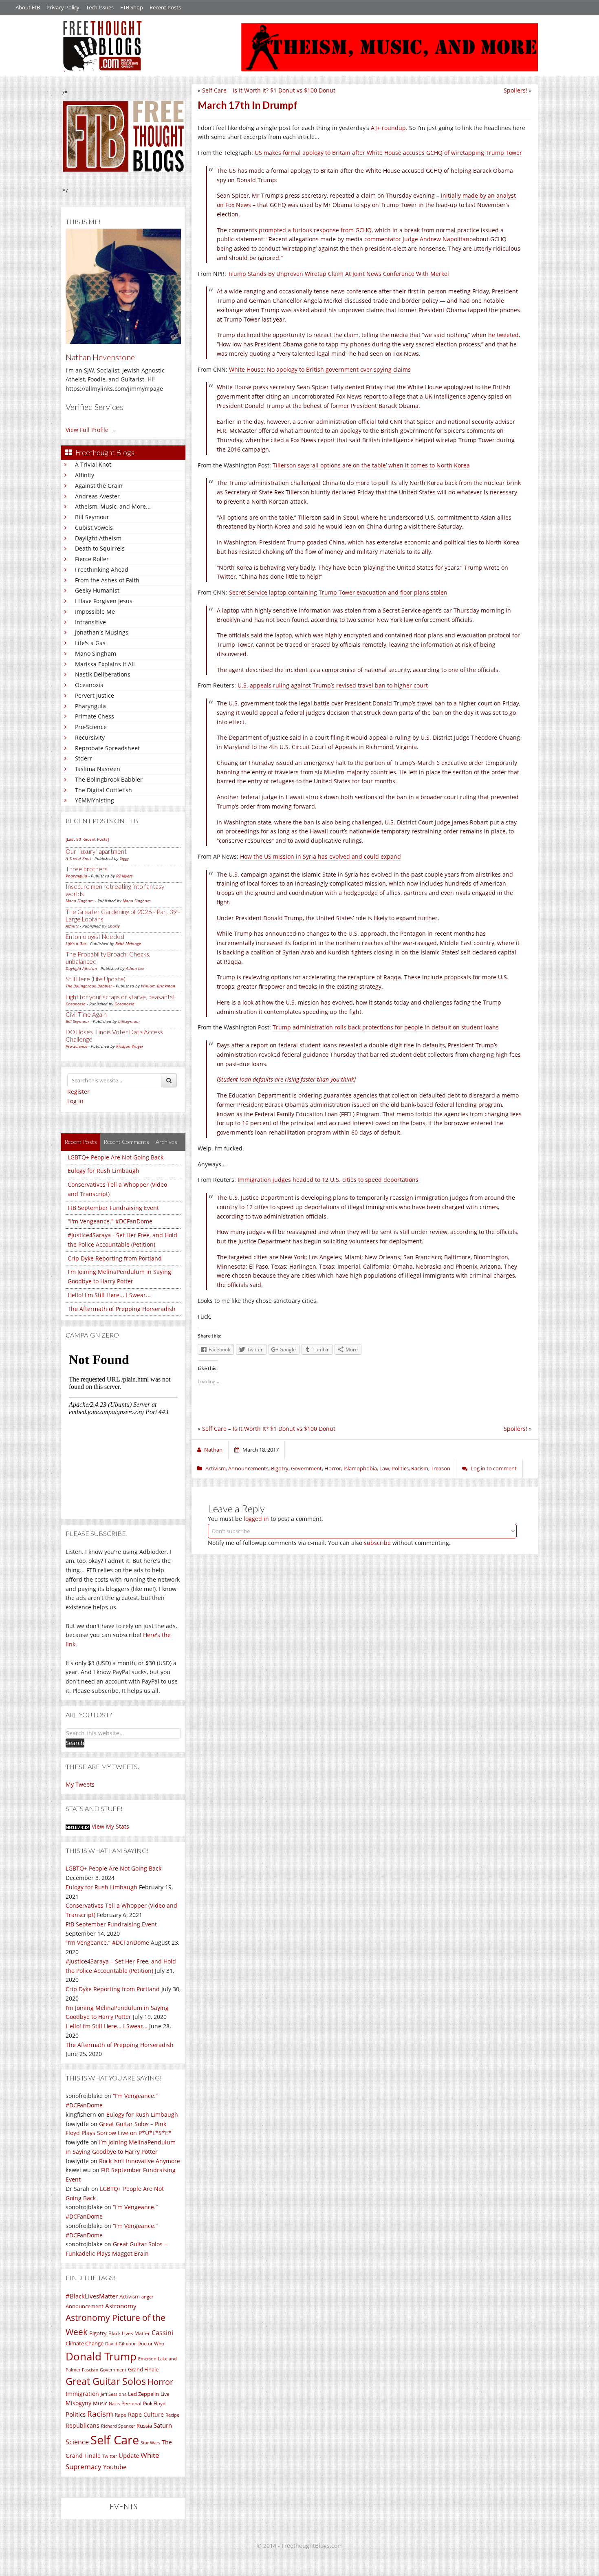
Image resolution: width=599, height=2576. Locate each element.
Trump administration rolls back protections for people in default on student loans (386, 1027)
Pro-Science (91, 727)
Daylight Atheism (98, 538)
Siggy (124, 858)
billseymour (129, 1021)
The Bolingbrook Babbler (109, 779)
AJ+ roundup (388, 128)
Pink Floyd (154, 2403)
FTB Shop (132, 7)
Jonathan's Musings (102, 632)
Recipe (172, 2415)
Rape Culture (146, 2414)
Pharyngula (90, 706)
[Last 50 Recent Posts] (87, 839)
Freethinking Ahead (102, 570)
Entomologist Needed (95, 937)
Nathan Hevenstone (100, 357)
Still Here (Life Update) (96, 979)
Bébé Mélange (128, 943)
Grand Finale (143, 2370)
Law (384, 1468)
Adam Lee (135, 968)
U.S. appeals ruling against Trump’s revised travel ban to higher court (333, 685)
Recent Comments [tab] (126, 1142)
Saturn (163, 2425)
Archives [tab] (166, 1142)
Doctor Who (151, 2344)
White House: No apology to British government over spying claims (320, 369)
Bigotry (98, 2333)
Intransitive (90, 622)
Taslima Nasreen (98, 769)
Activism (130, 2297)
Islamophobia (360, 1468)
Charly (114, 926)
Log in (75, 1101)
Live (165, 2394)
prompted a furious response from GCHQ (315, 230)
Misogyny (78, 2403)
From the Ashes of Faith (107, 580)
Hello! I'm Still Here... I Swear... (109, 1295)
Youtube (115, 2467)
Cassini (162, 2333)
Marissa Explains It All (105, 664)
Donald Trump (101, 2356)
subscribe (377, 1543)
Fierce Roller (92, 559)
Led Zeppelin (143, 2394)
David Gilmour (120, 2344)
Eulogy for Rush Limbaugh (104, 1171)
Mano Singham (96, 653)
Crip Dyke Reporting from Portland (115, 1258)
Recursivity (90, 737)
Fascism (90, 2370)
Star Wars (150, 2443)
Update (129, 2455)
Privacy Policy (63, 7)
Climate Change (85, 2344)
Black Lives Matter (129, 2333)
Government (113, 2370)
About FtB (28, 7)
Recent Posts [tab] (81, 1142)
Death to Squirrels (100, 548)
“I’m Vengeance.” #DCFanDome (107, 1942)
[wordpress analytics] (78, 1826)
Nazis (114, 2403)
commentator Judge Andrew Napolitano (418, 239)
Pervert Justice (95, 695)
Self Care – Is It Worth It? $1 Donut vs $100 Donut (269, 90)
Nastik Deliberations (103, 674)
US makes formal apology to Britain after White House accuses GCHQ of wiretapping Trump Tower (388, 153)
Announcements (248, 1468)
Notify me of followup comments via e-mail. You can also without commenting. (329, 1543)
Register (78, 1092)
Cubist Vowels (94, 528)
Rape (121, 2415)
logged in (256, 1519)
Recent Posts (165, 7)
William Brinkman (158, 986)
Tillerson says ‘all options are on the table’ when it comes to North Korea (371, 465)
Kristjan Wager (130, 1046)
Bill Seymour (92, 517)
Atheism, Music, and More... (113, 506)
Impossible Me (95, 611)
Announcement (85, 2306)
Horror (160, 2382)
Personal (131, 2403)
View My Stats (110, 1826)
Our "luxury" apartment (96, 851)
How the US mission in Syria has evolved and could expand (320, 856)
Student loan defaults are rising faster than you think (286, 1079)
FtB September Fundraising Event (113, 1208)
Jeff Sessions (113, 2394)
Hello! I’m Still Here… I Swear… (107, 2026)
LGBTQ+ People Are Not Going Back (116, 1157)
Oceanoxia (89, 685)
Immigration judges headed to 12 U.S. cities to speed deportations (328, 1180)
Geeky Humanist (97, 590)
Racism (100, 2414)
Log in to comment (494, 1468)
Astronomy (121, 2306)
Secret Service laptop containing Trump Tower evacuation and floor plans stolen (338, 592)
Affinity (85, 475)
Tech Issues (100, 7)
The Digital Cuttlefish (104, 790)
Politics (76, 2414)
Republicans (83, 2425)
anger (147, 2297)
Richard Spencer (118, 2426)
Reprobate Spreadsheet (107, 748)
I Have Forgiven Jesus (104, 601)
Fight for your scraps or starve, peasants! (120, 997)
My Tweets (80, 1784)
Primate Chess (95, 716)
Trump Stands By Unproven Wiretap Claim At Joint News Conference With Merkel (338, 274)
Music (100, 2403)
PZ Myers (124, 876)
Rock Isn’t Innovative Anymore (140, 2161)
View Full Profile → (91, 430)
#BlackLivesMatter (92, 2296)
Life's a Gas (90, 643)
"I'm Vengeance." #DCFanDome (110, 1221)
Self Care (115, 2440)
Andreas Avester (97, 496)
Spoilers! (515, 90)
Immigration (82, 2394)
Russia (144, 2426)
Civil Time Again (86, 1014)
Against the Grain (99, 486)
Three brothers (87, 869)
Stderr (84, 758)
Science (77, 2442)
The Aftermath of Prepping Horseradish (122, 1309)
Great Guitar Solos (106, 2381)
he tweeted (503, 335)
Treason (440, 1468)
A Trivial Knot (93, 464)
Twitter (110, 2456)
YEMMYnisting (95, 800)
